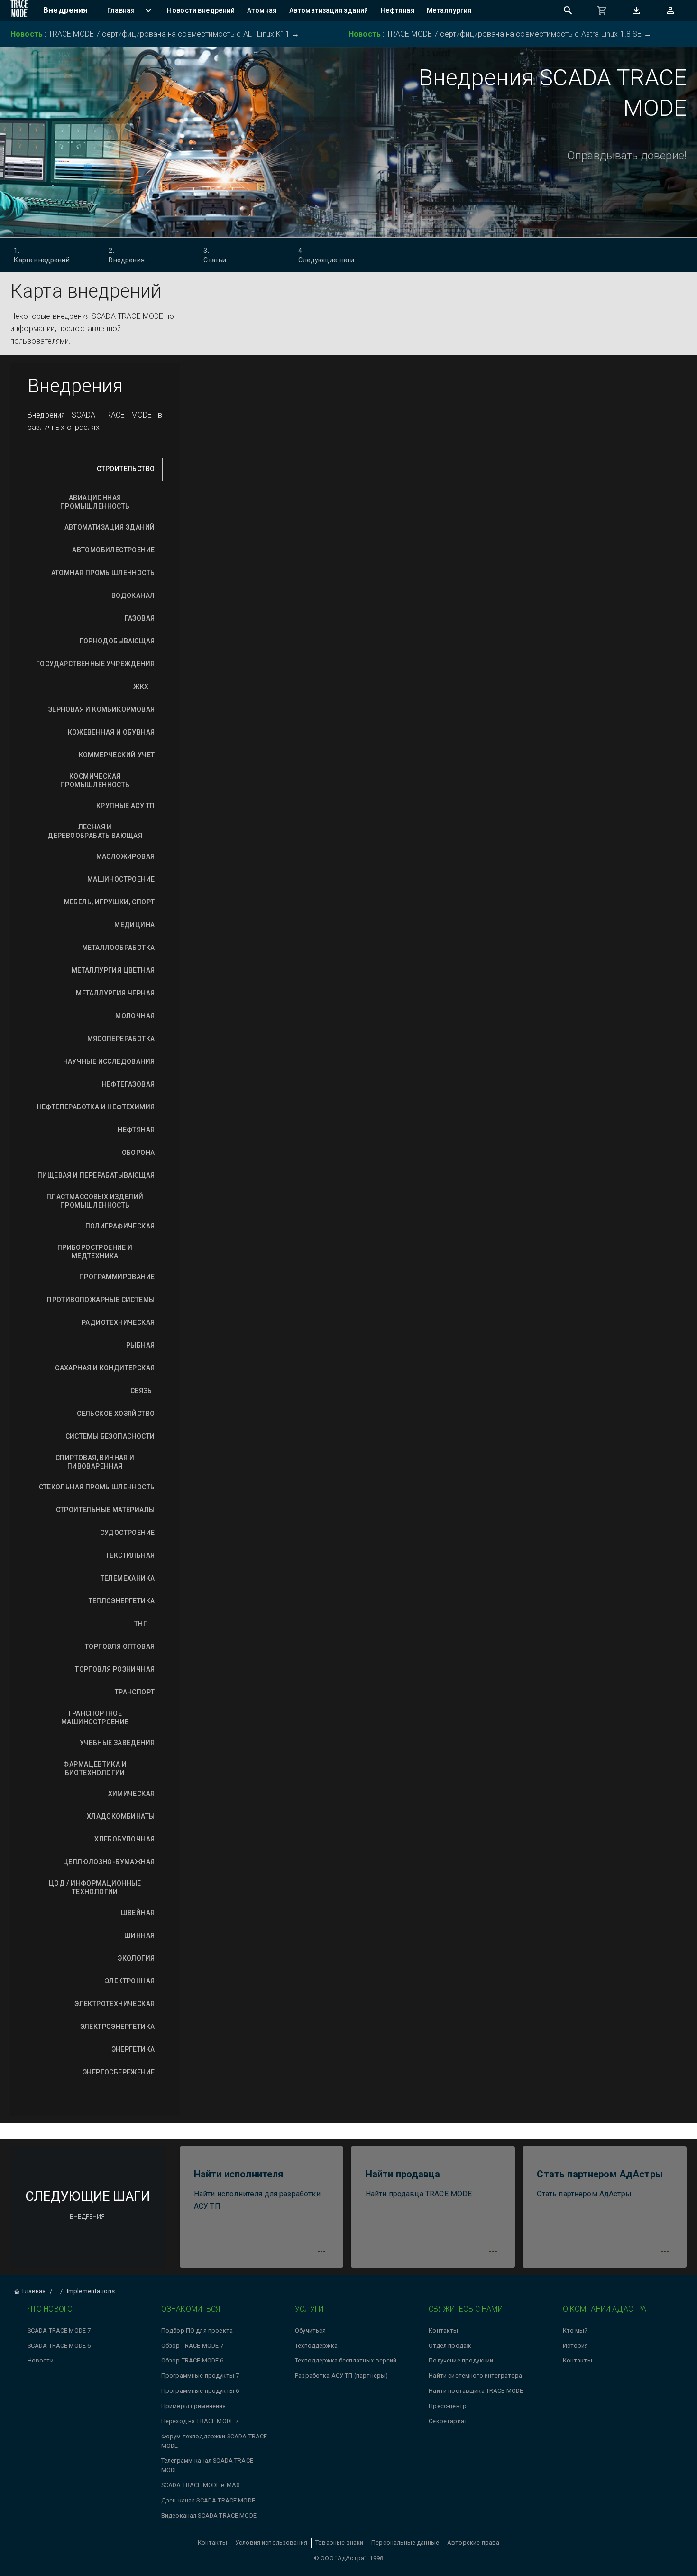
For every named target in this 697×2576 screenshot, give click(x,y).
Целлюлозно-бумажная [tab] (109, 1862)
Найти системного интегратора (475, 2376)
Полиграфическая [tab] (120, 1226)
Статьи (215, 255)
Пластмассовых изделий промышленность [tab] (95, 1201)
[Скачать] (636, 10)
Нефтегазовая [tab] (128, 1084)
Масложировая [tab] (126, 856)
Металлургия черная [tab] (115, 993)
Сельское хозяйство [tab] (116, 1414)
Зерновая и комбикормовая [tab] (102, 709)
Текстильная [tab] (130, 1555)
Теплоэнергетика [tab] (122, 1601)
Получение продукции (461, 2360)
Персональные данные (405, 2543)
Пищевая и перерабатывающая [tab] (96, 1175)
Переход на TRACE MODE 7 (200, 2421)
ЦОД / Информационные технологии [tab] (95, 1888)
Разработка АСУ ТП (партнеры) (341, 2376)
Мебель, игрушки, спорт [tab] (110, 902)
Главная (34, 2291)
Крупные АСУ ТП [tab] (126, 806)
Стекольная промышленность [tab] (97, 1487)
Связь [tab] (141, 1391)
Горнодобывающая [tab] (117, 641)
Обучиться (310, 2330)
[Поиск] (568, 10)
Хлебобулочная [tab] (124, 1839)
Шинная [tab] (139, 1935)
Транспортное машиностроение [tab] (95, 1718)
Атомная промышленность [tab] (103, 573)
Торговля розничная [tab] (115, 1669)
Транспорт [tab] (135, 1692)
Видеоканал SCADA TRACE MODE (209, 2516)
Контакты (443, 2330)
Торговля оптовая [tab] (120, 1646)
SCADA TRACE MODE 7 (59, 2330)
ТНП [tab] (141, 1624)
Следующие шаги (326, 255)
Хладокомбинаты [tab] (121, 1816)
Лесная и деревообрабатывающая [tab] (95, 831)
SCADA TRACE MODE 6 (59, 2346)
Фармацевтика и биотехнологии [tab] (95, 1768)
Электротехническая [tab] (115, 2004)
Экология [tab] (136, 1958)
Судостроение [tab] (128, 1533)
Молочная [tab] (135, 1016)
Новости (41, 2360)
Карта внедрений (41, 255)
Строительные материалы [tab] (105, 1510)
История (576, 2346)
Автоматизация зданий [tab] (110, 527)
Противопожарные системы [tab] (101, 1300)
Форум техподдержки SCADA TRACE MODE (214, 2441)
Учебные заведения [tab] (117, 1743)
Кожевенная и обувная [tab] (111, 732)
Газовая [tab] (140, 618)
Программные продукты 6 (200, 2391)
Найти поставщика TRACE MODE (476, 2391)
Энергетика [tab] (133, 2049)
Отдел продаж (450, 2346)
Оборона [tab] (138, 1153)
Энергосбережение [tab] (119, 2072)
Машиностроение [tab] (121, 879)
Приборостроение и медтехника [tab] (95, 1252)
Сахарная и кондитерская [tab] (105, 1368)
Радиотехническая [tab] (118, 1322)
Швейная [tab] (138, 1913)
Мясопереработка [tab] (121, 1039)
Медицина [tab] (134, 925)
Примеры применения (194, 2406)
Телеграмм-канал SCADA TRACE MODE (207, 2465)
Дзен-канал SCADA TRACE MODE (208, 2500)
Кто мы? (575, 2330)
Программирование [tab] (117, 1277)
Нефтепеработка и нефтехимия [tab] (96, 1107)
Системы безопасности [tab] (110, 1436)
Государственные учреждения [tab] (95, 664)
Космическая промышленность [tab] (95, 781)
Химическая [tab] (132, 1794)
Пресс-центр (448, 2406)
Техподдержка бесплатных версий (346, 2360)
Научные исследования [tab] (109, 1061)
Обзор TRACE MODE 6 (193, 2360)
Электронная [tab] (130, 1981)
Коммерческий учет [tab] (117, 755)
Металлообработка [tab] (118, 948)
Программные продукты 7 (200, 2376)
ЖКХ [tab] (141, 687)
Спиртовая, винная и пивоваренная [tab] (95, 1462)
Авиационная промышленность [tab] (95, 502)
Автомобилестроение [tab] (113, 550)
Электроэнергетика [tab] (118, 2027)
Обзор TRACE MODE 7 (193, 2346)
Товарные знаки (339, 2543)
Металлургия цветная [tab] (113, 970)
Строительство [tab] (126, 469)
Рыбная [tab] (140, 1345)
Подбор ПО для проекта (197, 2330)
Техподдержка (316, 2346)
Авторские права (473, 2543)
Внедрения (126, 255)
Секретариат (448, 2421)
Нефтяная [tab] (136, 1130)
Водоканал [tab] (133, 595)
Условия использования (271, 2543)
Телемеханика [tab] (128, 1578)
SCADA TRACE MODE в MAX (201, 2485)
